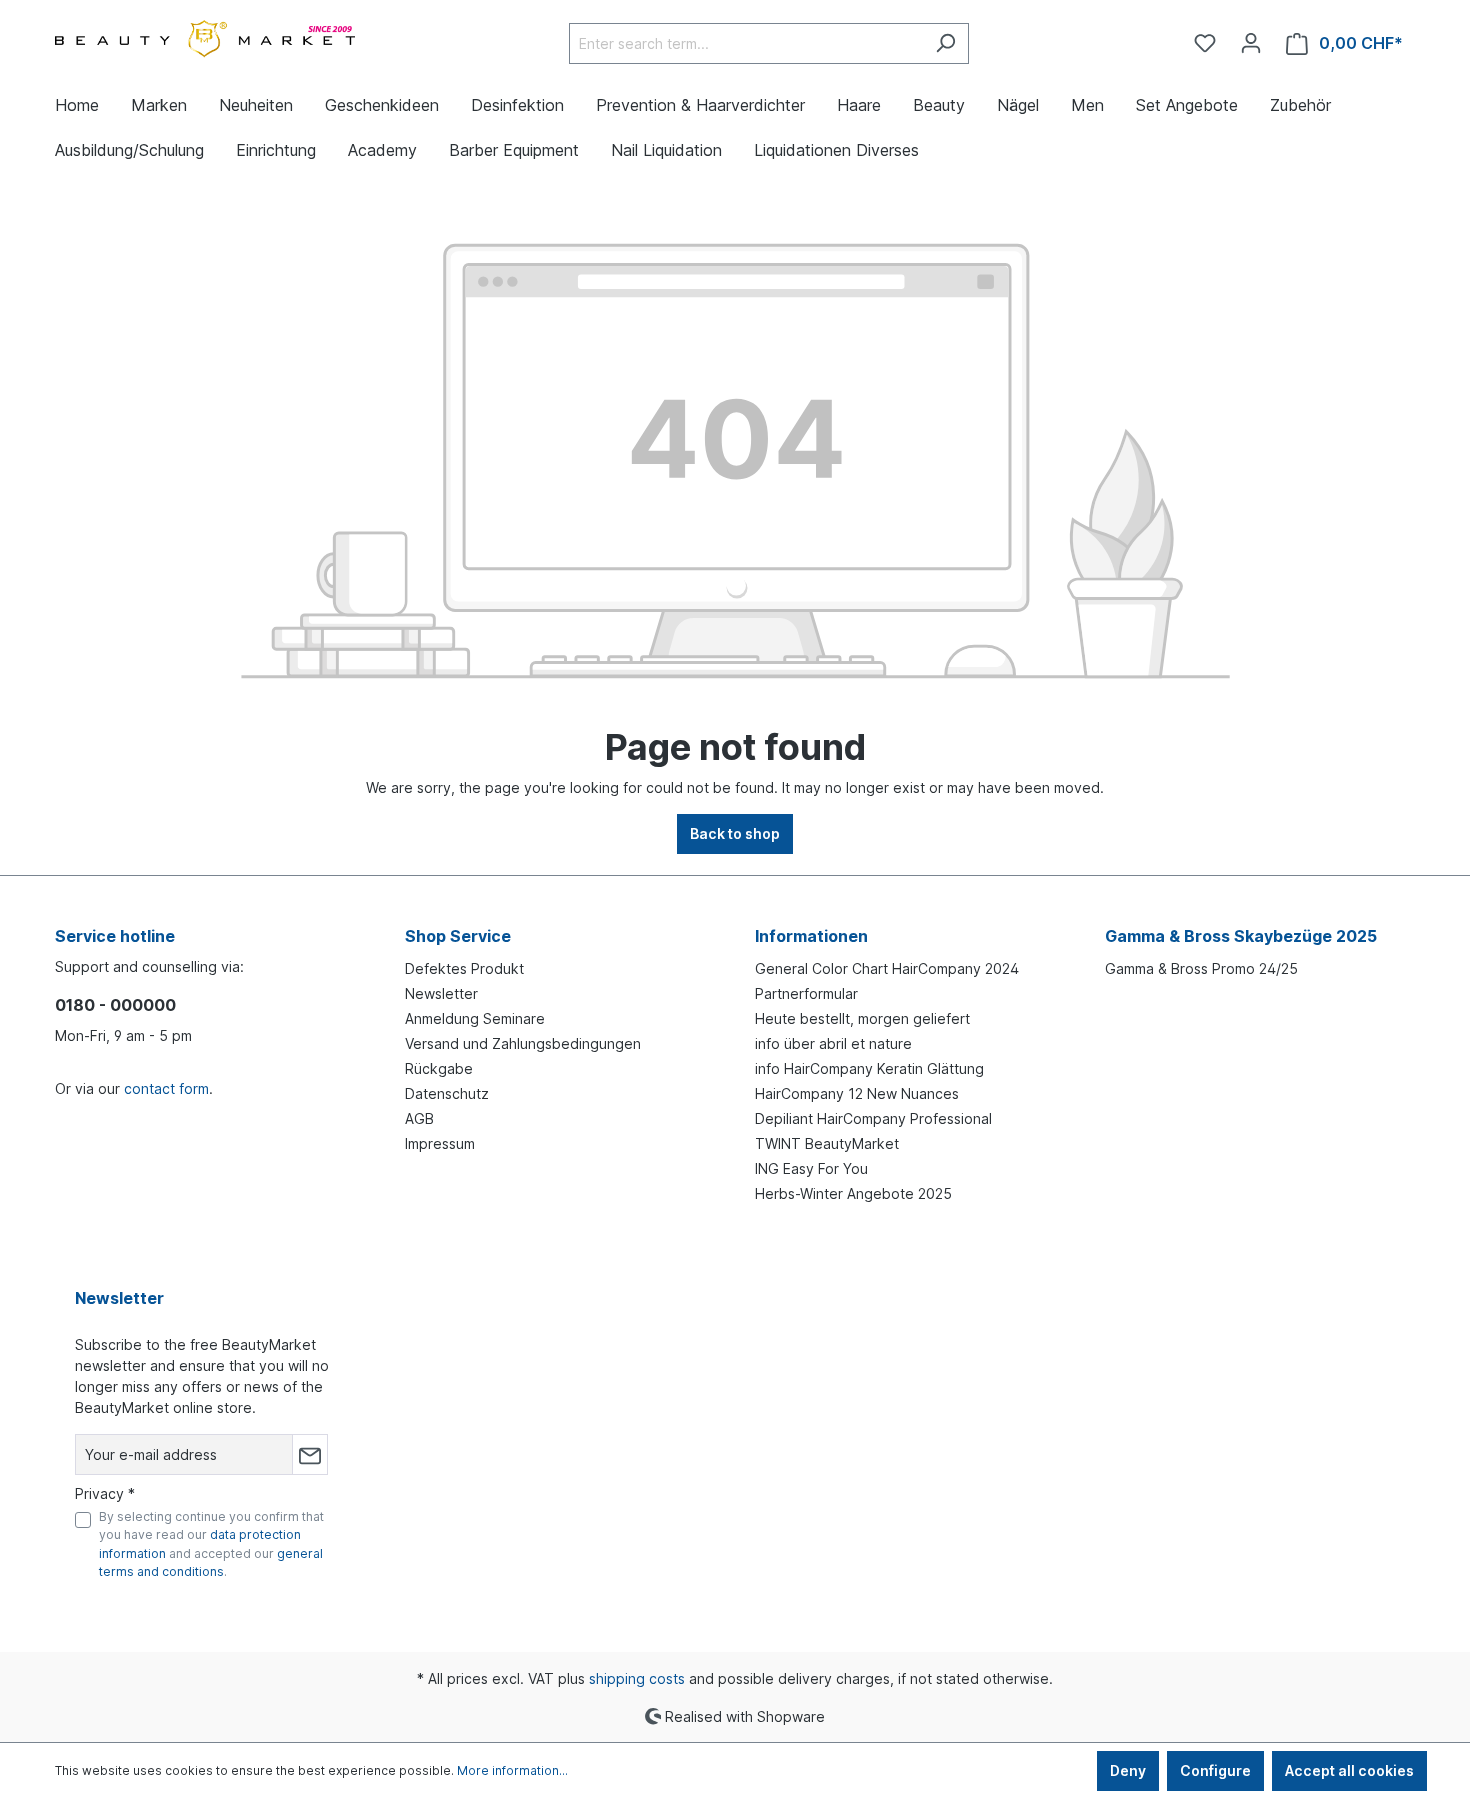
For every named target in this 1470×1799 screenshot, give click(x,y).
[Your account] (1251, 43)
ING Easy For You (811, 1168)
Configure (1215, 1770)
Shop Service (458, 936)
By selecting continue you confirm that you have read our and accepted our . (211, 1544)
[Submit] (310, 1454)
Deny (1128, 1770)
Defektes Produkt (464, 968)
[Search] (945, 43)
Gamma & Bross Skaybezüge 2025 (1241, 936)
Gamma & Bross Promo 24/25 (1201, 968)
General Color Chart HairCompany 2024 (887, 968)
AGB (419, 1118)
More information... (512, 1770)
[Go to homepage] (205, 39)
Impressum (440, 1143)
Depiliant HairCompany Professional (873, 1118)
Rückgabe (439, 1068)
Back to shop (735, 833)
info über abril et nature (833, 1043)
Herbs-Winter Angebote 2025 (853, 1193)
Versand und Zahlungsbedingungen (523, 1043)
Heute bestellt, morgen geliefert (862, 1018)
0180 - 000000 (115, 1005)
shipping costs (637, 1678)
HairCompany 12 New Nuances (857, 1093)
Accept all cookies (1349, 1770)
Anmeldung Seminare (475, 1018)
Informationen (811, 936)
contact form (166, 1088)
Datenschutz (447, 1093)
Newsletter (441, 993)
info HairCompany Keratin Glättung (869, 1068)
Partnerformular (806, 993)
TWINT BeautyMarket (827, 1143)
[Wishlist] (1205, 43)
